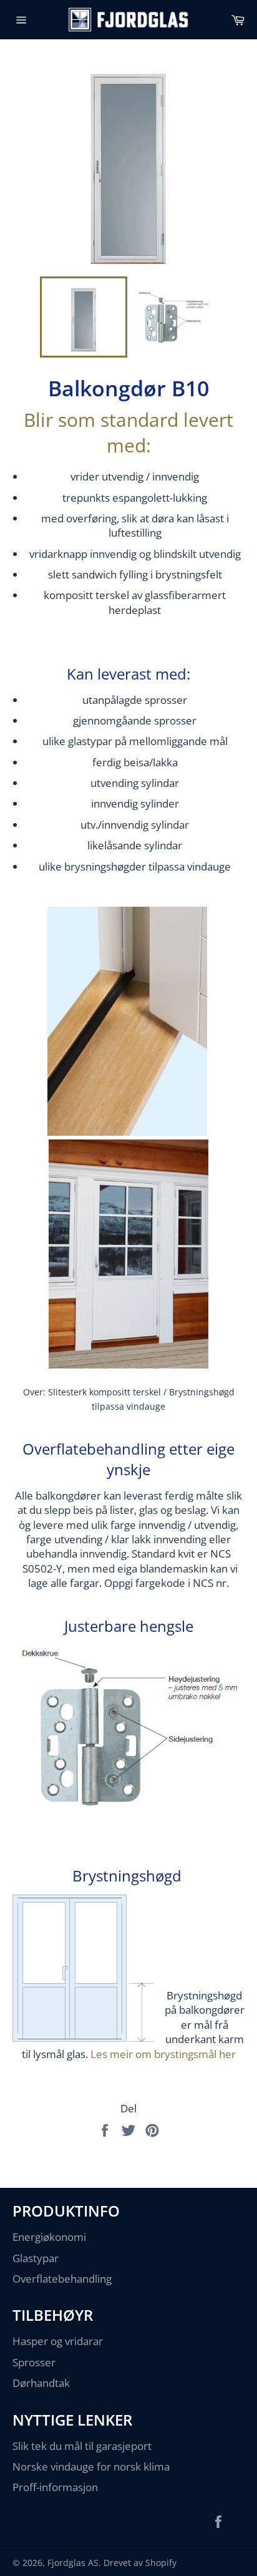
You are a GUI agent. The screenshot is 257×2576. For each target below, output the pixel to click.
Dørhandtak (41, 2383)
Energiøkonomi (49, 2237)
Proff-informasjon (55, 2487)
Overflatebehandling (62, 2279)
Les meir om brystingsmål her (163, 2054)
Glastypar (36, 2258)
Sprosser (34, 2362)
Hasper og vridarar (58, 2341)
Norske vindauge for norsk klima (91, 2466)
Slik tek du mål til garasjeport (82, 2446)
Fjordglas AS (73, 2563)
